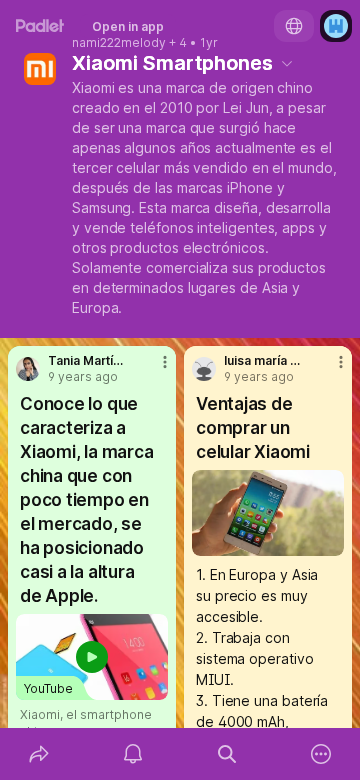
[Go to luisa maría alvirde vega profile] (204, 369)
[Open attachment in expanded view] (268, 513)
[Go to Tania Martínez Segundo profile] (28, 369)
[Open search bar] (227, 754)
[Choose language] (294, 26)
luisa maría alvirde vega (263, 361)
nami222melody (119, 43)
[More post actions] (152, 370)
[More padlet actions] (321, 754)
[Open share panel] (39, 754)
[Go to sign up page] (336, 26)
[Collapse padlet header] (287, 63)
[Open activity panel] (133, 754)
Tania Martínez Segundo (87, 361)
